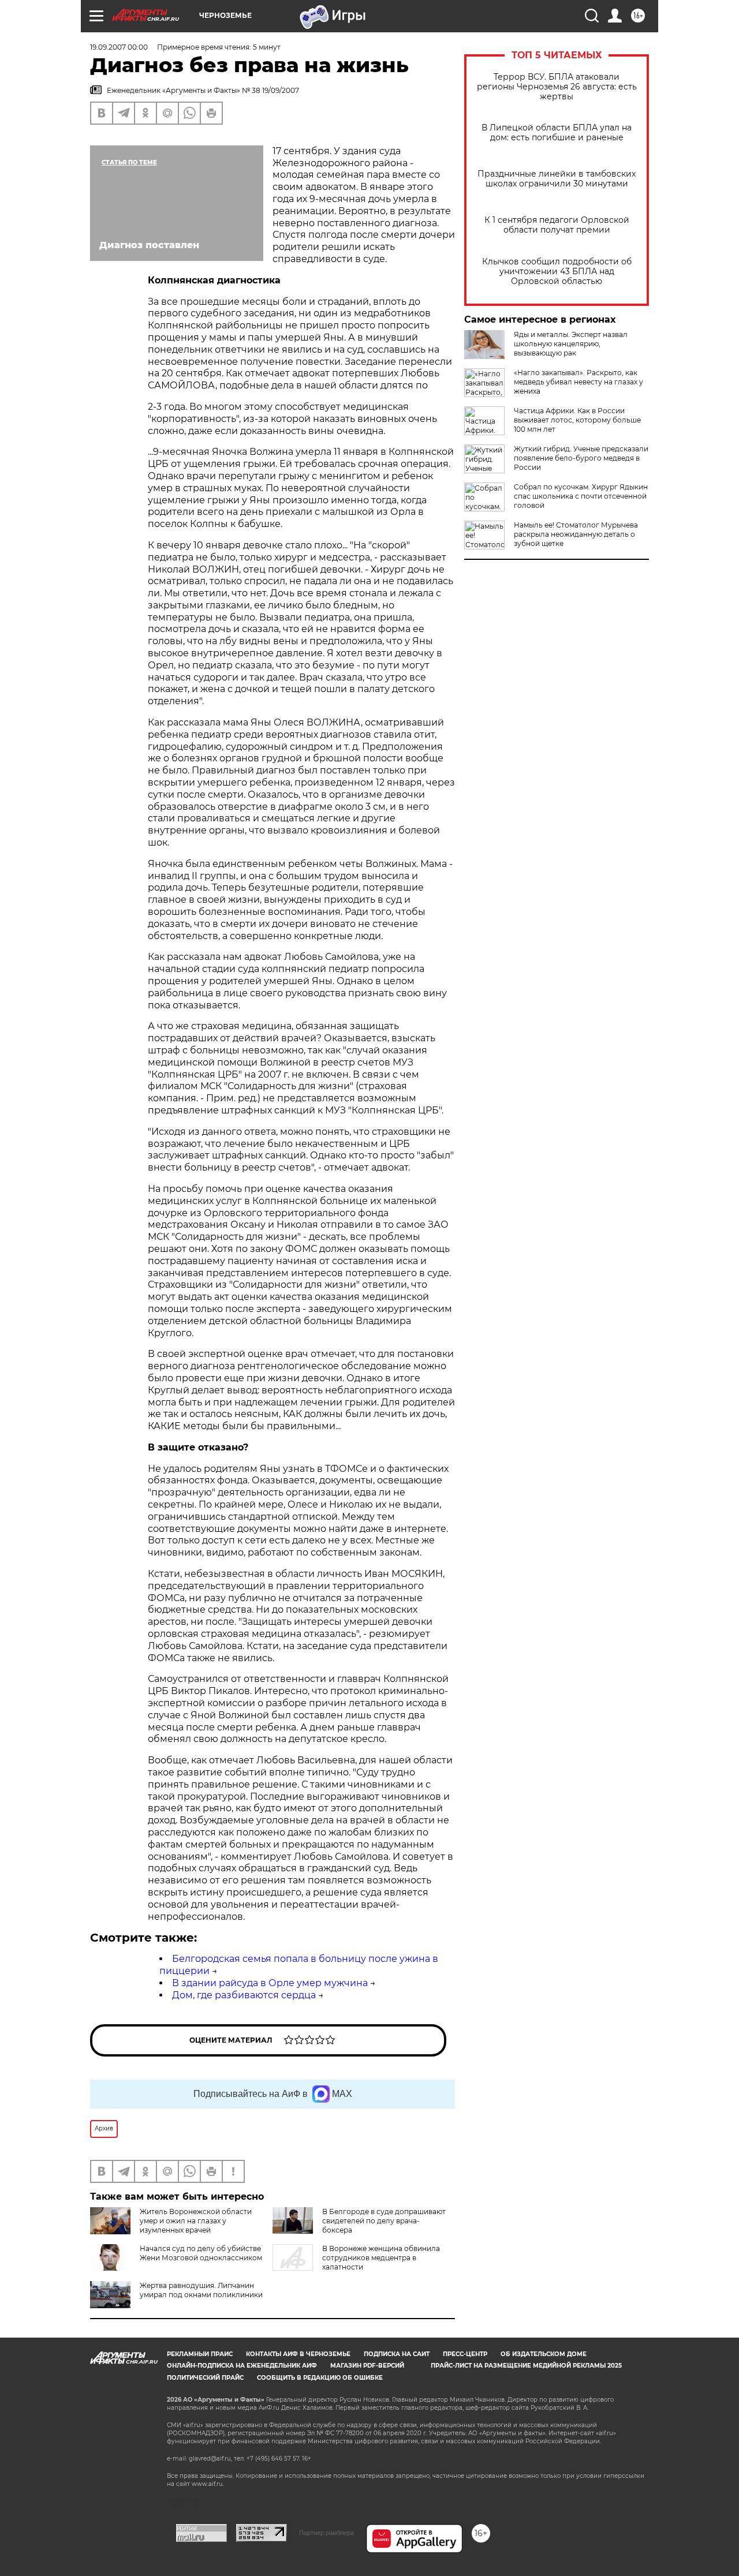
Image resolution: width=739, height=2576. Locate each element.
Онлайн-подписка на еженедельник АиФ (242, 2366)
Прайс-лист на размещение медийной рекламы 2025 (526, 2366)
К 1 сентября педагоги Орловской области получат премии (557, 225)
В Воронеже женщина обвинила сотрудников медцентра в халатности (381, 2258)
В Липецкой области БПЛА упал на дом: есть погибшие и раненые (557, 133)
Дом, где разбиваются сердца (244, 1995)
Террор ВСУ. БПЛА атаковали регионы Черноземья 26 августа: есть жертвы (557, 87)
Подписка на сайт (397, 2354)
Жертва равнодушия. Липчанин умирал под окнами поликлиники (201, 2290)
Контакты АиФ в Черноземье (298, 2354)
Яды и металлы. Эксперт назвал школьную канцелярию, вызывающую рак (571, 344)
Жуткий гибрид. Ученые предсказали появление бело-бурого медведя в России (581, 458)
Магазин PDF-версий (367, 2366)
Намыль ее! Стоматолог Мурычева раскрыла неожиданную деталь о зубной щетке (576, 534)
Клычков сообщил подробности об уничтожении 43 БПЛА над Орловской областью (557, 272)
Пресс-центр (465, 2354)
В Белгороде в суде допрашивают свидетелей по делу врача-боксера (384, 2221)
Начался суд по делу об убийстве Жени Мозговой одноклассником (201, 2253)
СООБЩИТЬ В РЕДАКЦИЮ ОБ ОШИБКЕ (320, 2378)
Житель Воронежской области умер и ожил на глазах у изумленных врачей (196, 2221)
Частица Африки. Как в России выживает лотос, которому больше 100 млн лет (577, 420)
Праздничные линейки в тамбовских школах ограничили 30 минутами (557, 179)
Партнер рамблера (326, 2533)
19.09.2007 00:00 (119, 47)
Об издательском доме (544, 2354)
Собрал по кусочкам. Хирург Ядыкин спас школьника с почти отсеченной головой (581, 496)
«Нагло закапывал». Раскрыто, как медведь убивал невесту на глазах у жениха (578, 382)
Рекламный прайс (200, 2354)
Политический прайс (205, 2378)
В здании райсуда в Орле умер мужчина (270, 1983)
